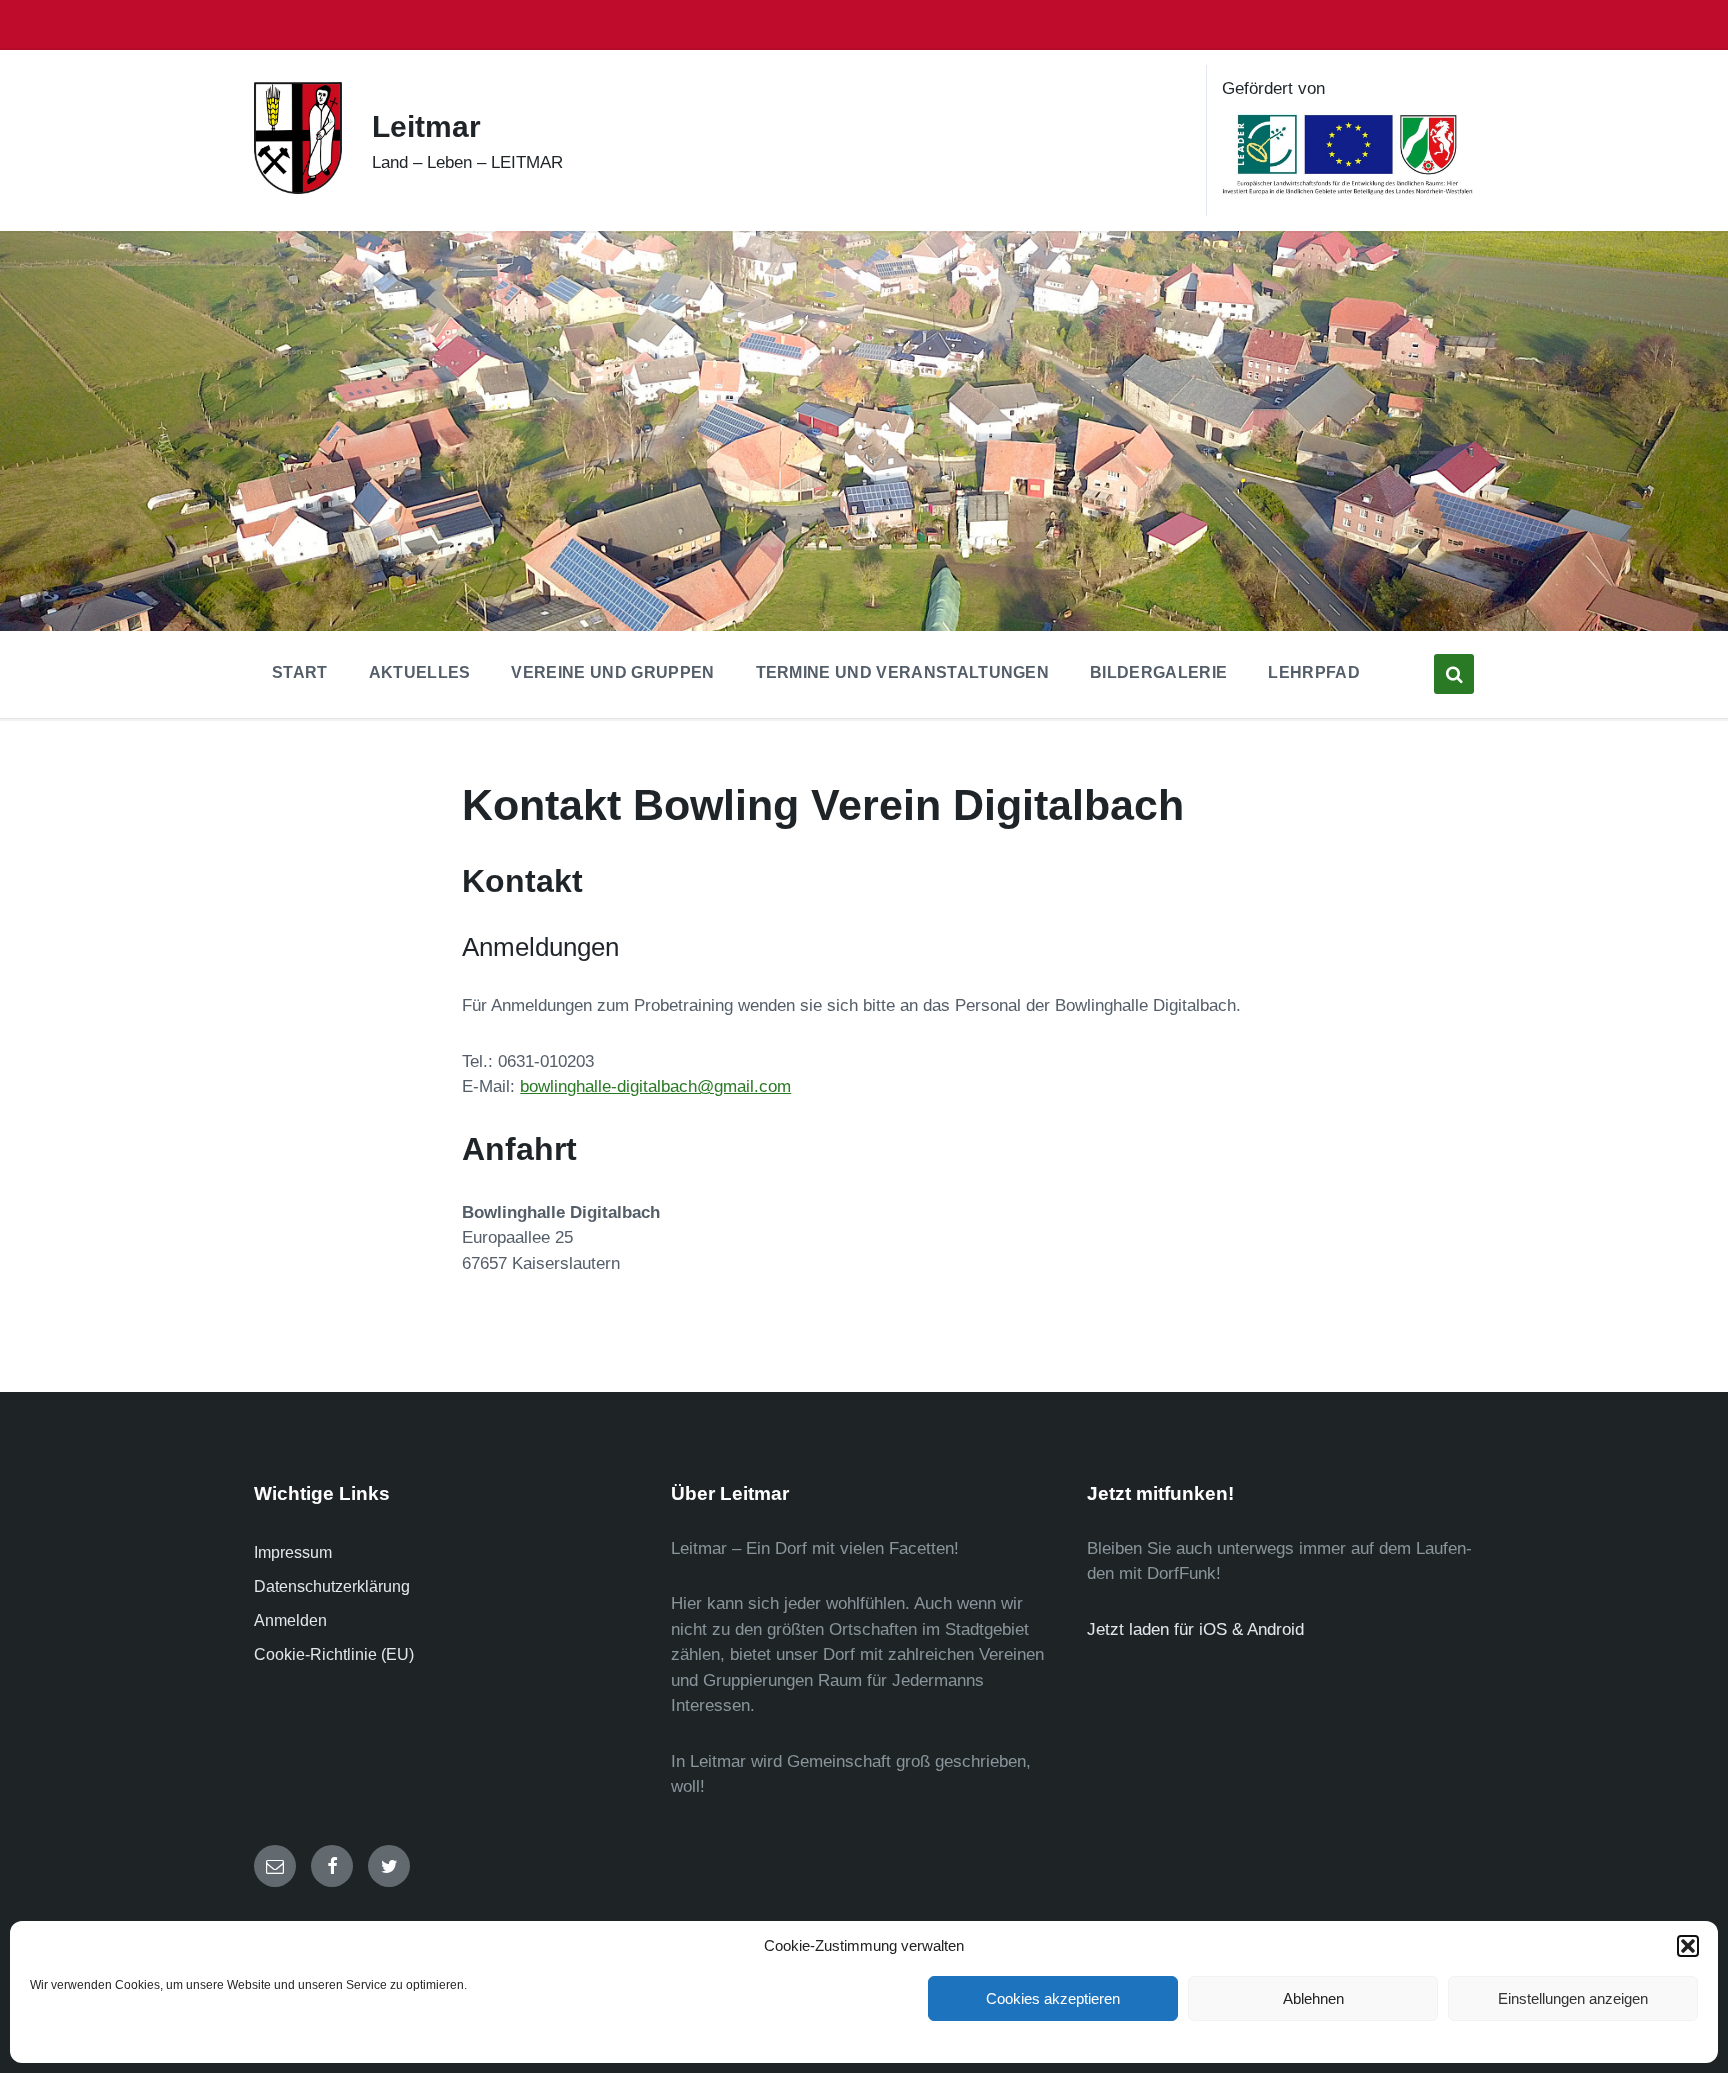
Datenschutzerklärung (332, 1586)
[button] (1688, 1946)
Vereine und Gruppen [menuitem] (612, 672)
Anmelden (290, 1620)
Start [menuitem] (300, 672)
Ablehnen (1313, 1998)
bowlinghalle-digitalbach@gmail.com (655, 1086)
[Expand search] (1454, 674)
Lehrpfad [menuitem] (1314, 672)
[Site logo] (298, 188)
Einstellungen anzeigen (1573, 1998)
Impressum (293, 1552)
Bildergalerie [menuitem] (1158, 672)
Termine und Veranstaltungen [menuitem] (903, 672)
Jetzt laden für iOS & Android (1195, 1629)
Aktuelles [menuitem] (420, 672)
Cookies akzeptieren (1053, 1998)
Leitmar (426, 126)
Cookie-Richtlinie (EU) (334, 1654)
